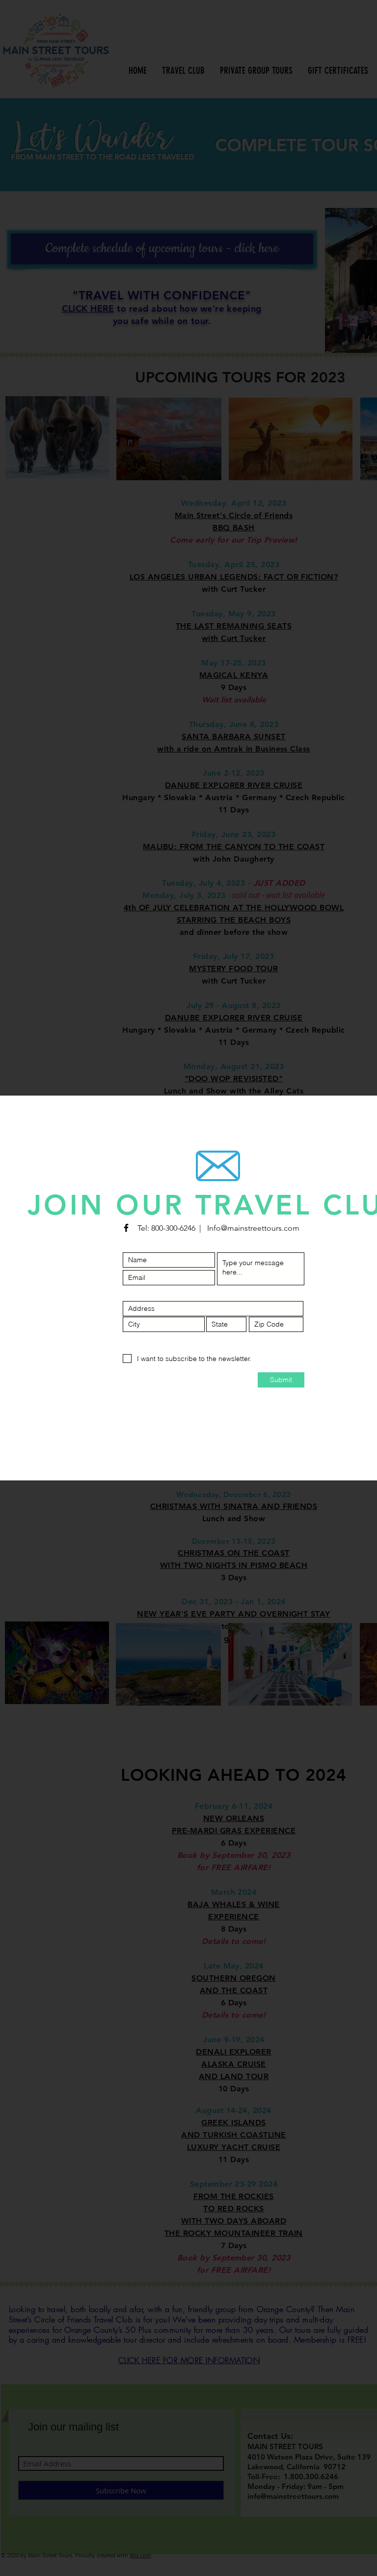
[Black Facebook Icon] (126, 1228)
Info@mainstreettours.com (253, 1228)
